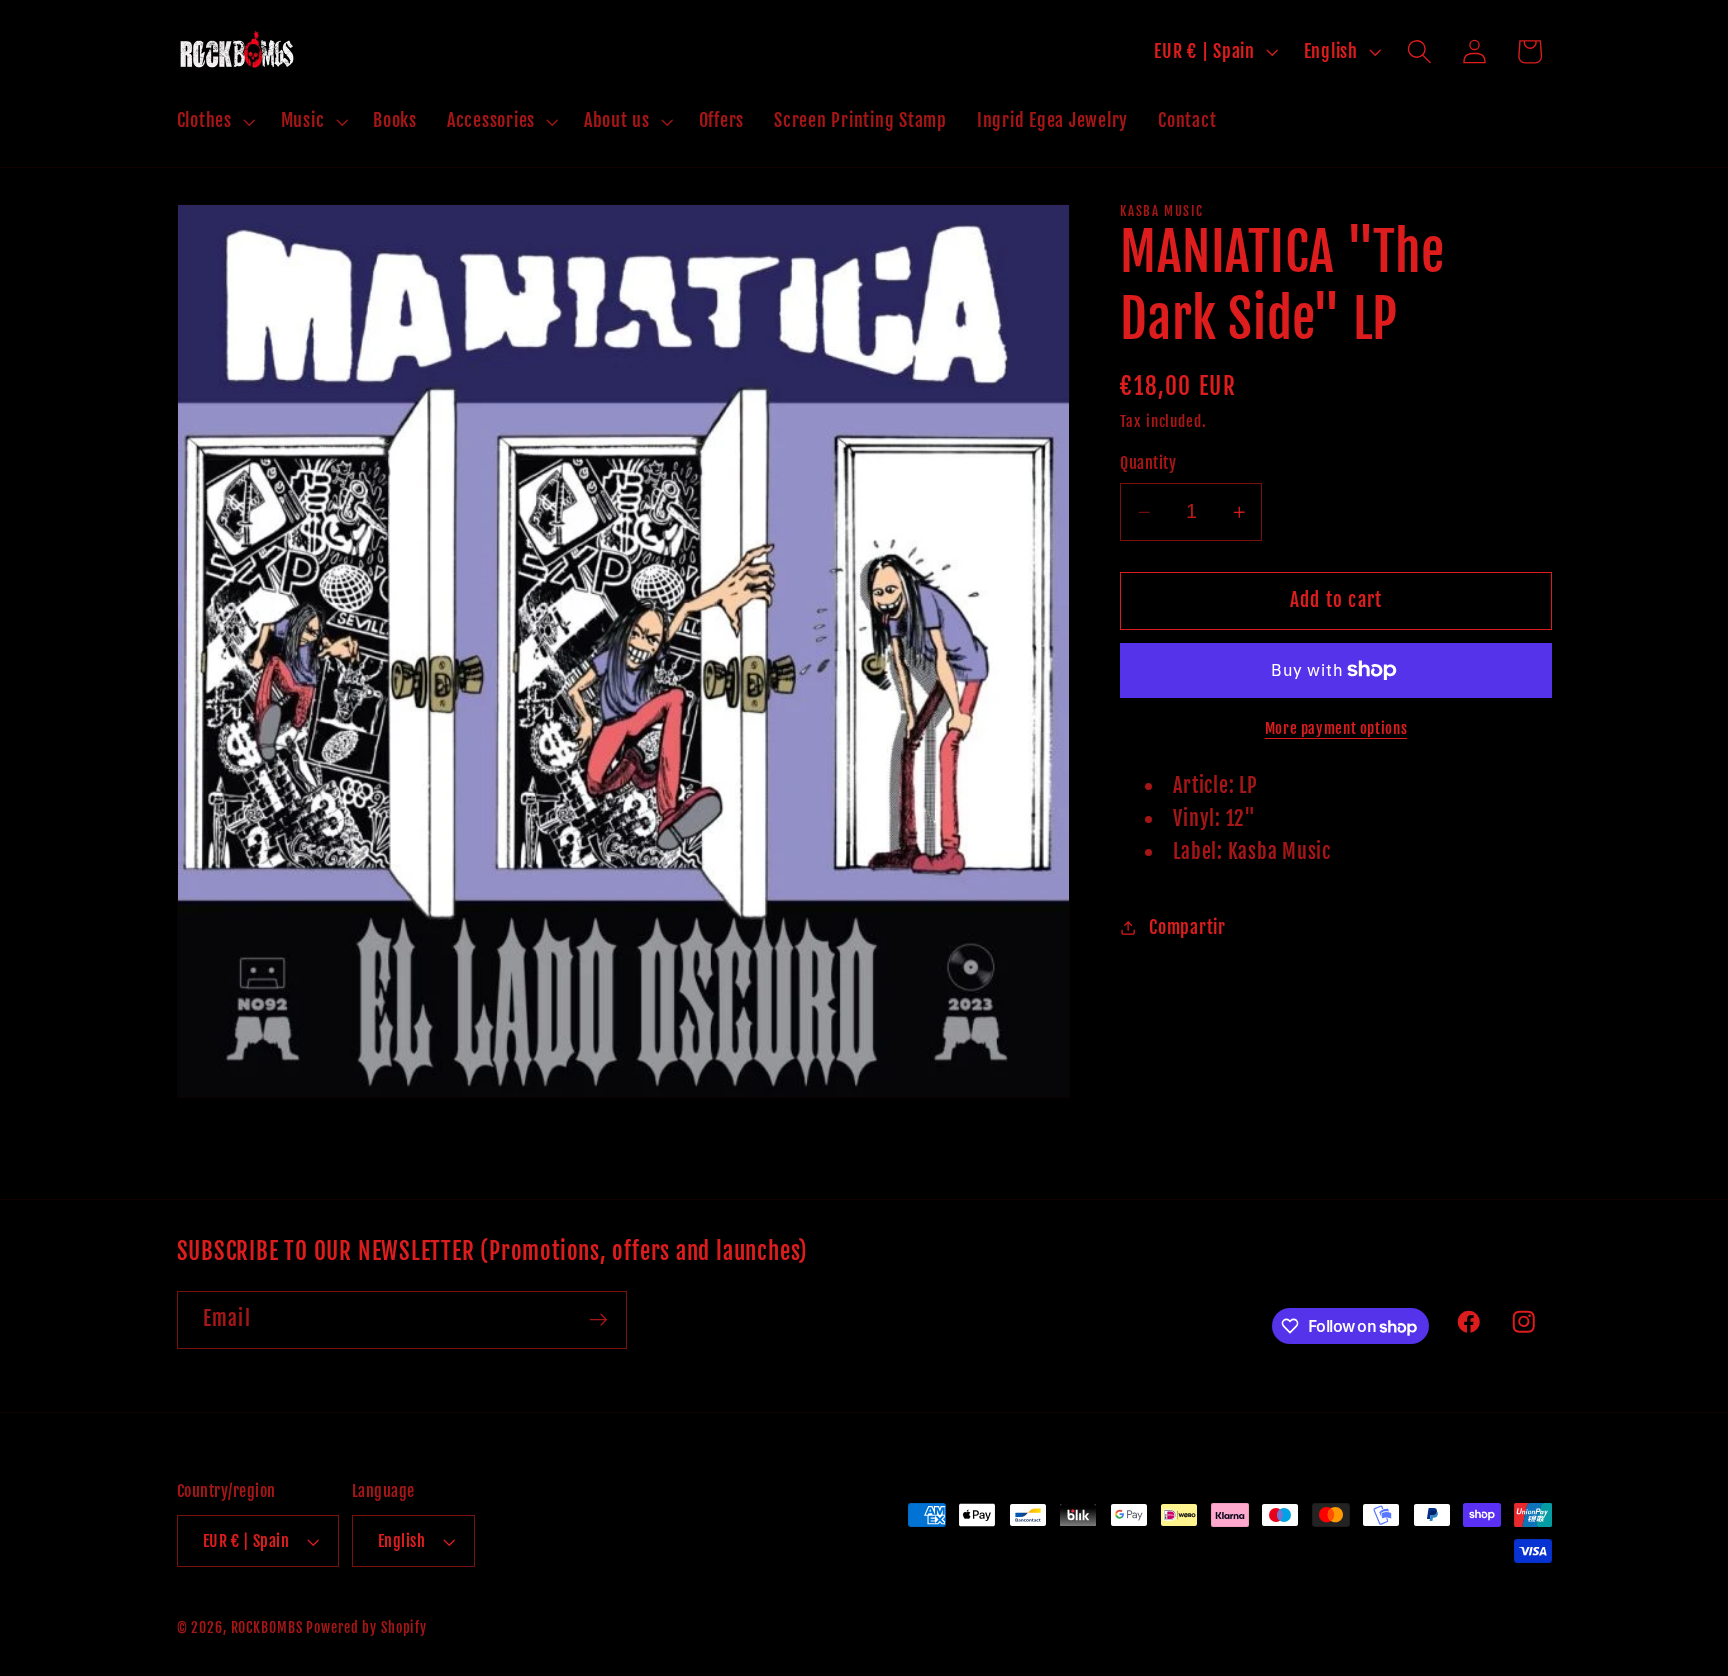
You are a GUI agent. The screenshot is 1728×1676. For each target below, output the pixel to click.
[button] (214, 121)
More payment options (1336, 728)
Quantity (1148, 463)
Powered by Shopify (366, 1627)
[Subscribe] (598, 1320)
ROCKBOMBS (267, 1627)
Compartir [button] (1187, 927)
